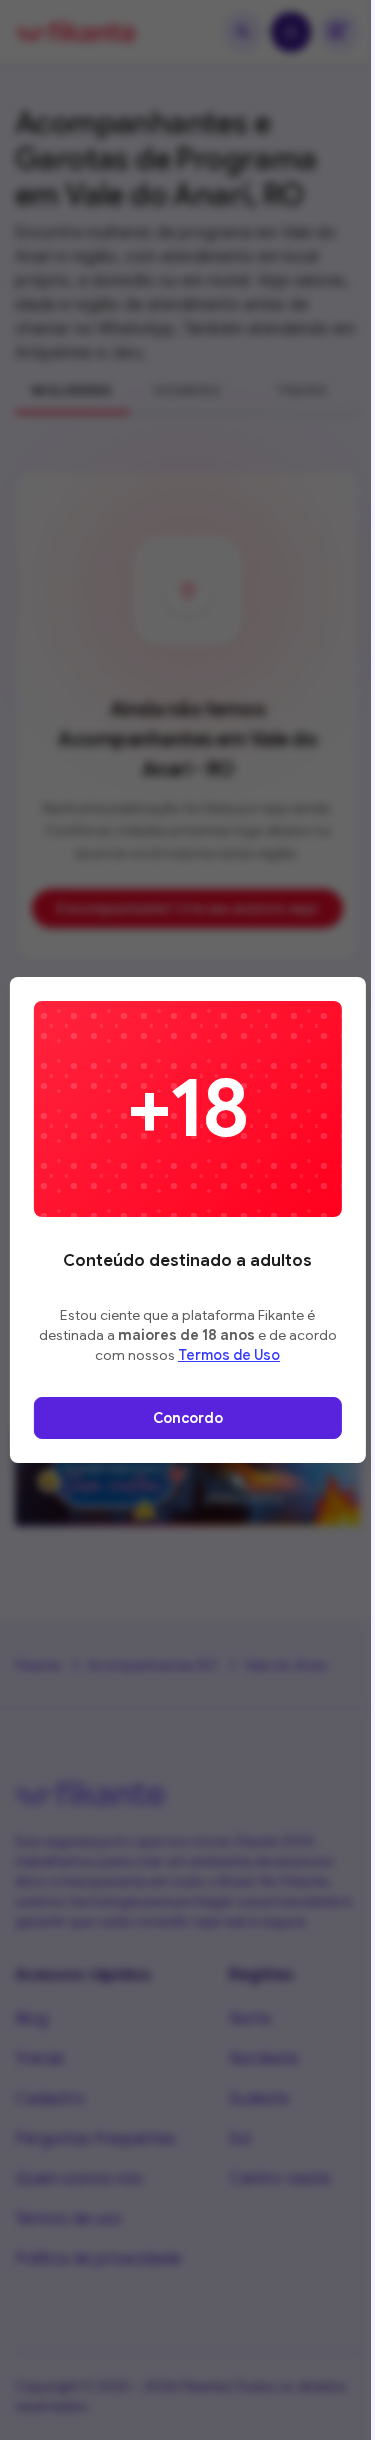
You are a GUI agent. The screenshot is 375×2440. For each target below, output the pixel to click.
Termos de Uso (229, 1355)
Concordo (188, 1418)
